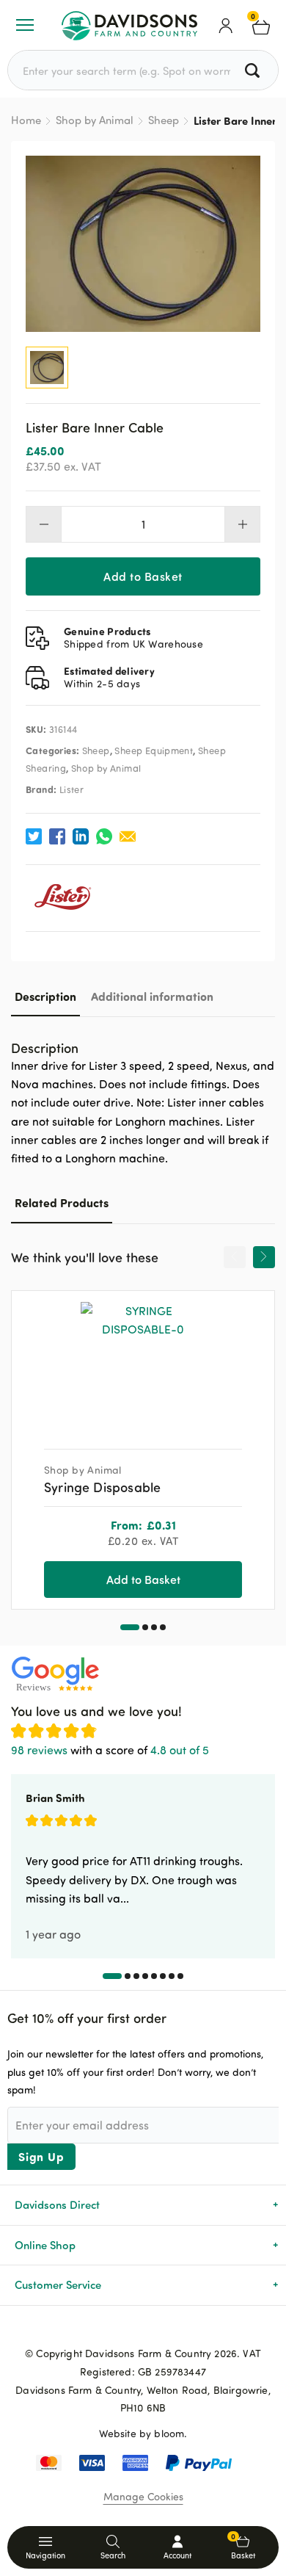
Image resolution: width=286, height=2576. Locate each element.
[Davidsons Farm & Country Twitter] (143, 2329)
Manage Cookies (143, 2496)
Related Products (62, 1202)
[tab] (45, 996)
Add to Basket (143, 576)
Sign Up (41, 2156)
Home (26, 120)
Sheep (164, 120)
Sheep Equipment (154, 750)
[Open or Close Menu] (25, 25)
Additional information (152, 996)
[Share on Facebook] (57, 836)
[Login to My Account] (226, 25)
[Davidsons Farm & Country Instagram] (166, 2329)
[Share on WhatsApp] (104, 836)
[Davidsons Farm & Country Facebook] (120, 2329)
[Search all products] (254, 70)
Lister (71, 789)
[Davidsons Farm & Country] (129, 25)
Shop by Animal (95, 120)
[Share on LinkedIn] (81, 836)
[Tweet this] (34, 836)
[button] (130, 1627)
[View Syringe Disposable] (143, 1364)
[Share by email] (128, 836)
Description (45, 996)
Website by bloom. (143, 2433)
